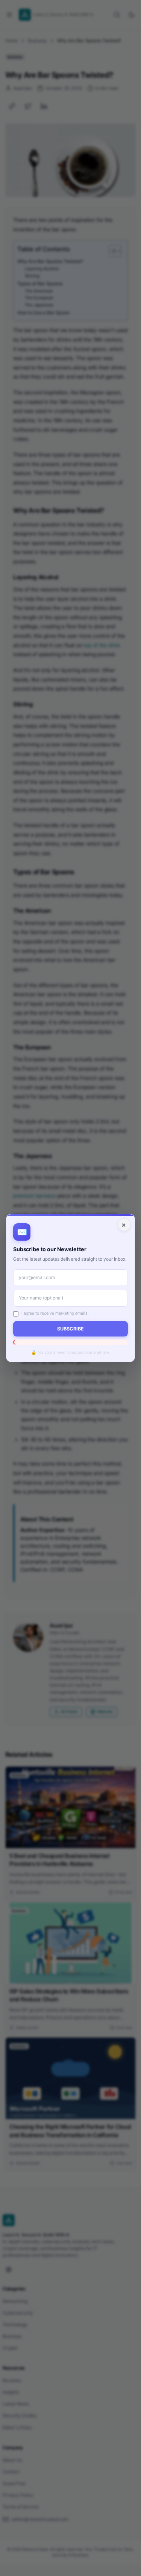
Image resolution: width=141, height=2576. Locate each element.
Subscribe (70, 1329)
